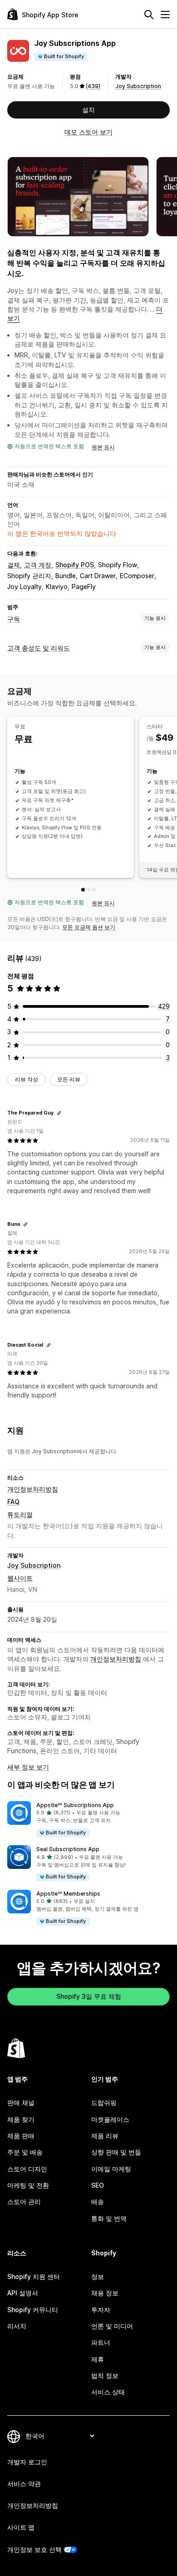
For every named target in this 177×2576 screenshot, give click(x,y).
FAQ (13, 1502)
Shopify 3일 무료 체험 (89, 1996)
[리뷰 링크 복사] (59, 1113)
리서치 (17, 2326)
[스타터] (88, 890)
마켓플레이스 (110, 2119)
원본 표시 (103, 447)
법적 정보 (105, 2375)
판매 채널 (21, 2103)
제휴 (98, 2359)
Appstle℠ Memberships (68, 1894)
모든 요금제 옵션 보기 (89, 927)
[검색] (149, 15)
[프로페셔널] (94, 890)
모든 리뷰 (69, 1079)
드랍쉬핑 (104, 2103)
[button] (88, 1820)
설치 (88, 110)
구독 (14, 619)
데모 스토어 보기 (88, 132)
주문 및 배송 (25, 2152)
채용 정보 (105, 2293)
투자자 (101, 2310)
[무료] (83, 890)
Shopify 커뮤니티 (33, 2310)
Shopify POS (75, 565)
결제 (14, 565)
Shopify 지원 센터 (34, 2276)
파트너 (101, 2342)
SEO (98, 2185)
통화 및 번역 (109, 2218)
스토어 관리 (24, 2202)
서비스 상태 (108, 2392)
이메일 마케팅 (111, 2169)
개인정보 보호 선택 (34, 2549)
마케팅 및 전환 (28, 2185)
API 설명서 (23, 2293)
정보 (98, 2276)
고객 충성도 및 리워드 (39, 648)
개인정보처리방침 (33, 1489)
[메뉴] (165, 15)
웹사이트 (20, 1578)
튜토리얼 (20, 1514)
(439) (93, 86)
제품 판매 (21, 2136)
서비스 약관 (24, 2484)
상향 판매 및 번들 (116, 2152)
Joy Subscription (138, 86)
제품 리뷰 (105, 2136)
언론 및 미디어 (112, 2326)
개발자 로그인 (27, 2462)
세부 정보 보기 (28, 1767)
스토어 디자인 (27, 2169)
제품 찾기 (21, 2119)
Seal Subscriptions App (68, 1849)
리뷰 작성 (27, 1079)
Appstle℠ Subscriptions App (75, 1805)
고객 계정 (38, 565)
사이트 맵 (21, 2527)
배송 (98, 2202)
